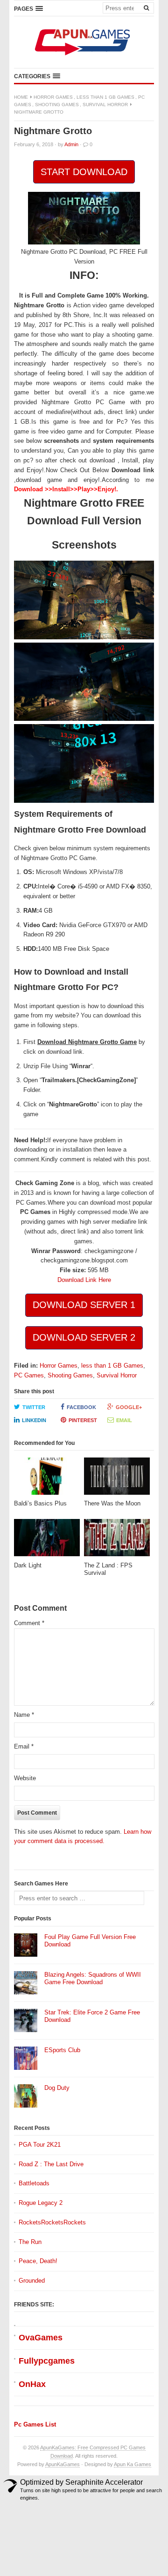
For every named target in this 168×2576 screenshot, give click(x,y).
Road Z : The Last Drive (51, 2164)
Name (24, 1715)
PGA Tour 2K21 (40, 2145)
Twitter (34, 1407)
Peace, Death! (38, 2261)
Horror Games (53, 97)
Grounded (32, 2281)
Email (124, 1420)
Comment (29, 1623)
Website (25, 1778)
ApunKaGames (63, 2464)
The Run (30, 2242)
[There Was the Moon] (117, 1479)
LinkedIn (34, 1420)
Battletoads (34, 2183)
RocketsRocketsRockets (52, 2222)
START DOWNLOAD (84, 172)
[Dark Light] (47, 1540)
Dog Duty (57, 2088)
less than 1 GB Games (105, 97)
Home (21, 97)
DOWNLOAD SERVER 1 (84, 1305)
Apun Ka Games (133, 2464)
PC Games (29, 1375)
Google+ (129, 1407)
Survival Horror (105, 105)
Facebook (81, 1407)
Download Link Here (84, 1280)
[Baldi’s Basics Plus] (47, 1479)
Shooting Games (57, 105)
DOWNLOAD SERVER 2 (84, 1337)
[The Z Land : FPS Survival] (117, 1540)
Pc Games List (35, 2424)
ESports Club (62, 2050)
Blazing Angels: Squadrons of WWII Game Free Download (93, 1979)
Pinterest (83, 1420)
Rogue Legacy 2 (41, 2203)
